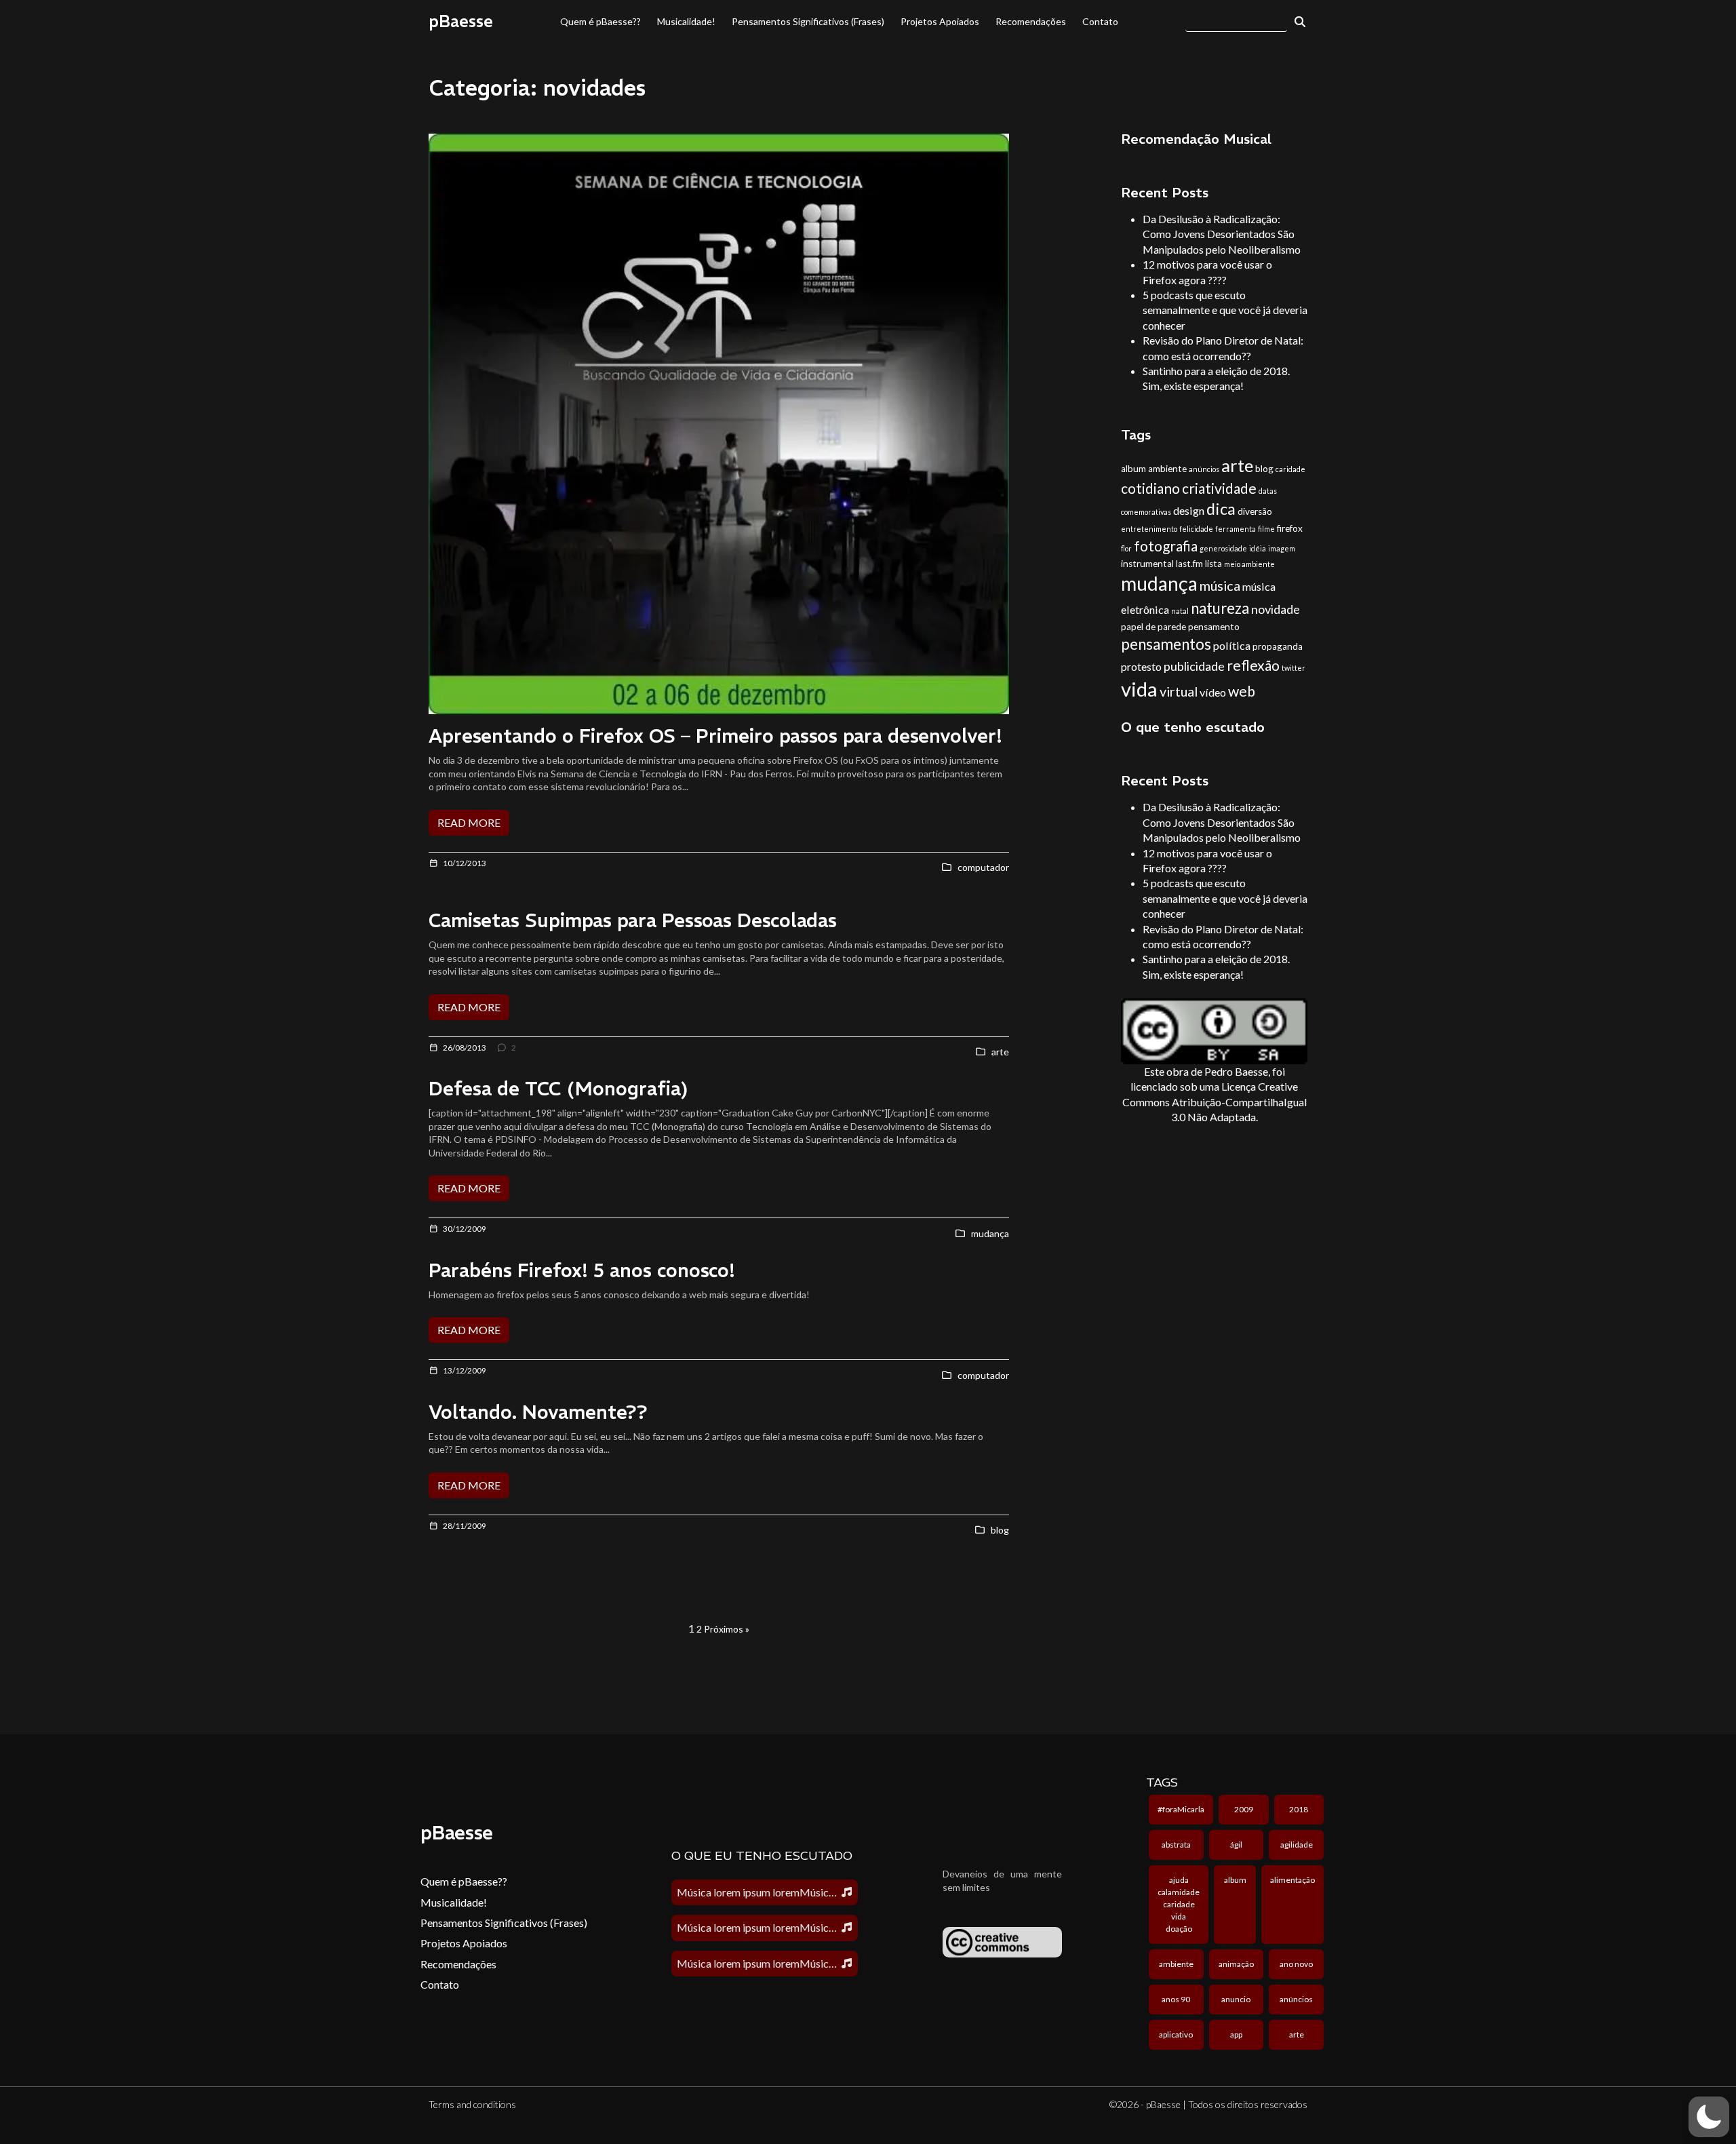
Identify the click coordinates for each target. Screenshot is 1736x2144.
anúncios (1204, 469)
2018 (1299, 1809)
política (1232, 645)
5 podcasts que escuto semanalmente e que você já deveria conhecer (1225, 310)
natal (1180, 611)
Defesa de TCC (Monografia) (558, 1089)
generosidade (1223, 548)
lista (1214, 564)
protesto (1141, 666)
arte (1237, 465)
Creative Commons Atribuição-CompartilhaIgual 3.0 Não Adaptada (1215, 1102)
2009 (1244, 1809)
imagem (1282, 548)
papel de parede (1153, 627)
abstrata (1176, 1845)
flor (1126, 548)
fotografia (1166, 546)
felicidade (1196, 529)
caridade (1290, 469)
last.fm (1189, 564)
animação (1236, 1964)
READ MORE (469, 822)
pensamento (1214, 627)
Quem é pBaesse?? (600, 21)
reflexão (1253, 665)
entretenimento (1149, 529)
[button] (1709, 2117)
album (1133, 469)
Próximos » (727, 1629)
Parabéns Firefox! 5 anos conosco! (582, 1271)
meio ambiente (1249, 564)
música (1220, 585)
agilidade (1297, 1845)
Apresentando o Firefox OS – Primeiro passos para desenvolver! (715, 736)
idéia (1258, 548)
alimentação (1293, 1880)
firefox (1290, 528)
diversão (1255, 511)
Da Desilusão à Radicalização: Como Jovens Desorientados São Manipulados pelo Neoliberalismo (1222, 234)
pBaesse (461, 21)
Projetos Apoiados (940, 21)
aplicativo (1176, 2034)
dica (1221, 509)
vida (1139, 689)
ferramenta (1236, 529)
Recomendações (1031, 21)
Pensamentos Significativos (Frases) (808, 21)
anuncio (1236, 1999)
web (1242, 691)
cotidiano (1150, 488)
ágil (1236, 1845)
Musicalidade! (686, 21)
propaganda (1278, 646)
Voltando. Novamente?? (538, 1412)
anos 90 (1176, 1999)
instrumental (1147, 564)
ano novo (1296, 1964)
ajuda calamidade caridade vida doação (1179, 1904)
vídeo (1213, 692)
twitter (1294, 668)
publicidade (1194, 666)
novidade (1276, 609)
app (1236, 2034)
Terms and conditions (472, 2104)
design (1189, 510)
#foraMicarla (1181, 1809)
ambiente (1167, 469)
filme (1266, 529)
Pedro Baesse (1236, 1071)
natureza (1220, 608)
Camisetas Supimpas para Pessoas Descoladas (633, 921)
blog (1264, 469)
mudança (1159, 583)
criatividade (1219, 488)
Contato (1100, 21)
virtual (1179, 691)
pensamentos (1166, 644)
